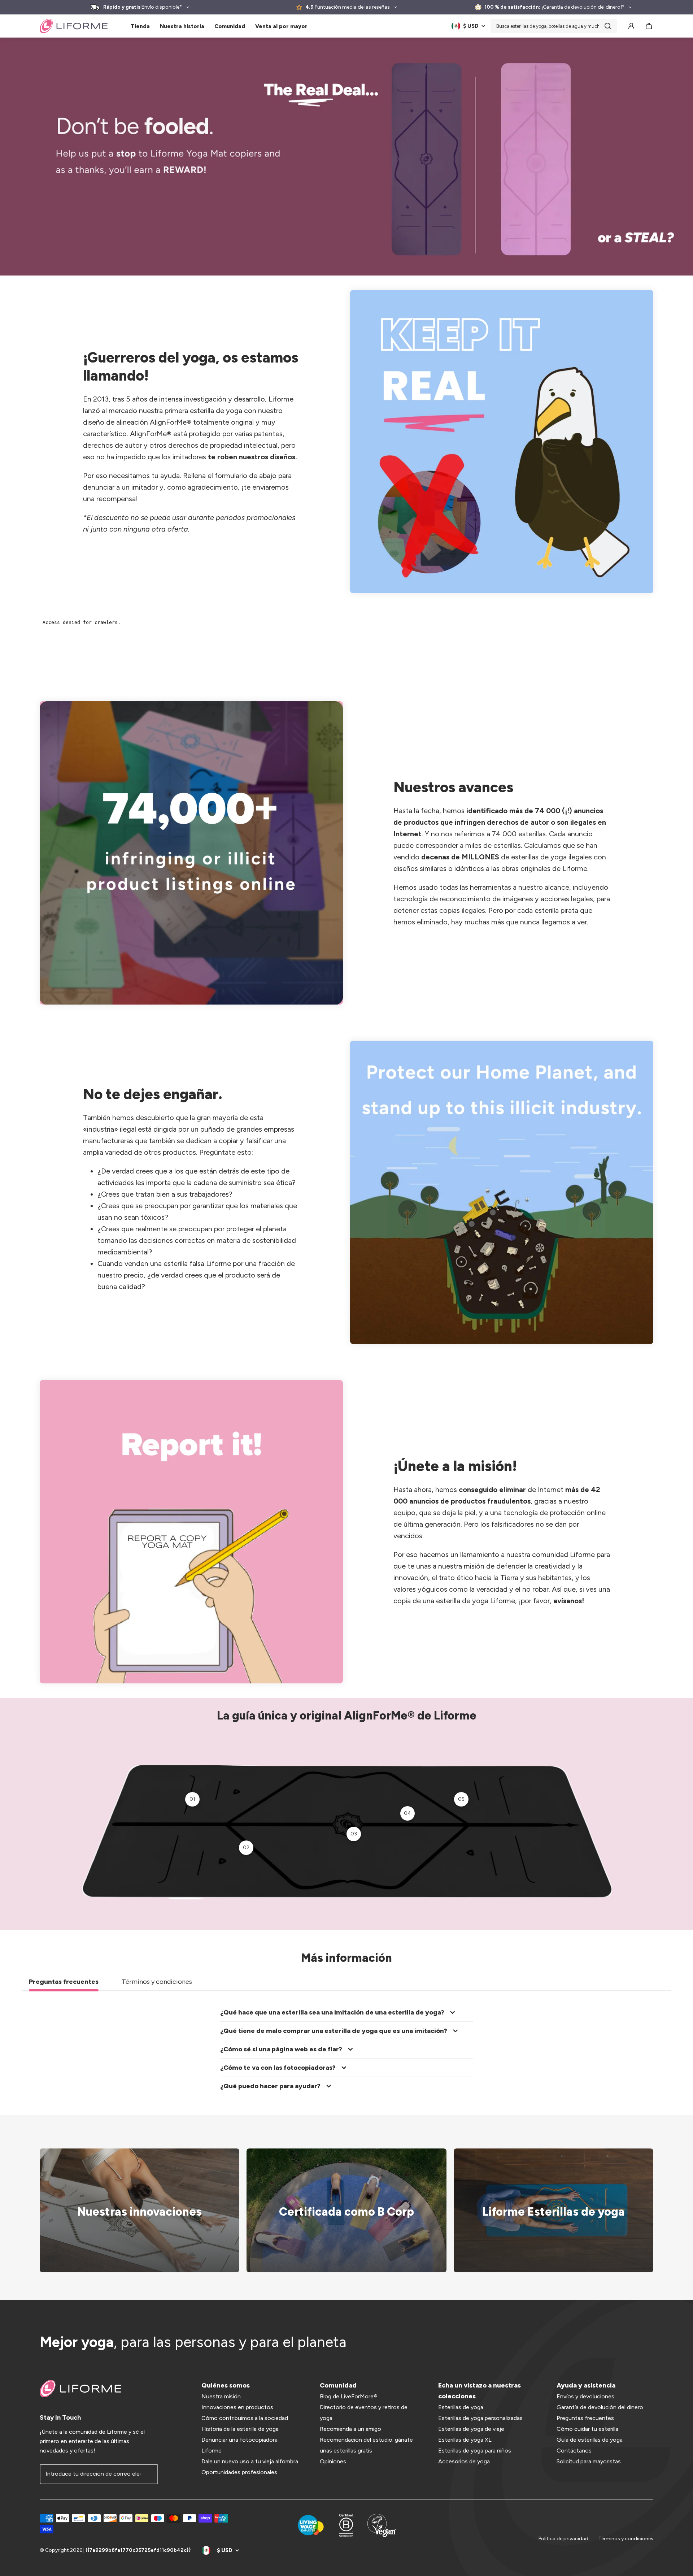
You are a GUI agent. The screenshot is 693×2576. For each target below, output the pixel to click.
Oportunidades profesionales (239, 2472)
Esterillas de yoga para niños (475, 2451)
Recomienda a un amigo (350, 2429)
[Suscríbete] (148, 2474)
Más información (135, 2210)
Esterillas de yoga (461, 2407)
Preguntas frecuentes (585, 2418)
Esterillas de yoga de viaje (471, 2429)
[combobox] (554, 26)
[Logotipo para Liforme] (74, 26)
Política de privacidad (563, 2539)
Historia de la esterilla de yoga (240, 2429)
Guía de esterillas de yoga (590, 2440)
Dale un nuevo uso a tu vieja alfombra (250, 2461)
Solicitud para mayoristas (589, 2461)
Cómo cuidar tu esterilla (587, 2429)
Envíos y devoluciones (585, 2396)
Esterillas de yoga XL (465, 2440)
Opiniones (333, 2461)
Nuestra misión (221, 2396)
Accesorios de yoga (464, 2461)
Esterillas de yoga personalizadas (480, 2418)
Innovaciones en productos (237, 2407)
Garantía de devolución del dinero (600, 2407)
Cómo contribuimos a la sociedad (245, 2418)
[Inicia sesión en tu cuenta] (631, 26)
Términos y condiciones (626, 2539)
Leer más (342, 2210)
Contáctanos (574, 2451)
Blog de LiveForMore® (349, 2396)
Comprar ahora (549, 2210)
